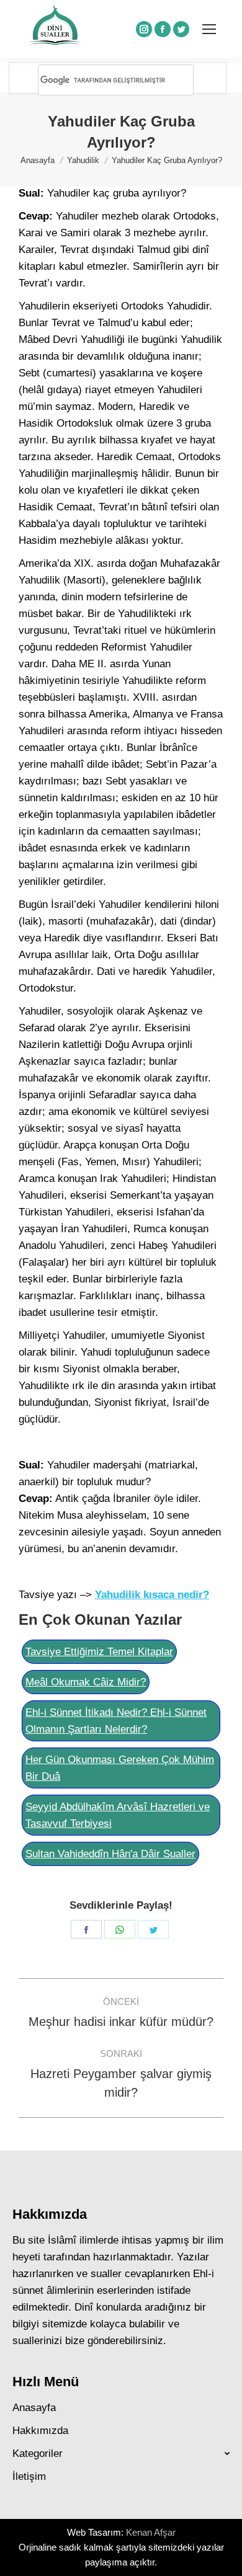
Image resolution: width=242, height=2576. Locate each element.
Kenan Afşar (151, 2532)
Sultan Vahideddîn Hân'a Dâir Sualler (110, 1854)
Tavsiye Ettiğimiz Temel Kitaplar (99, 1652)
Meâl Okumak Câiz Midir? (86, 1682)
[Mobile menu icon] (209, 29)
